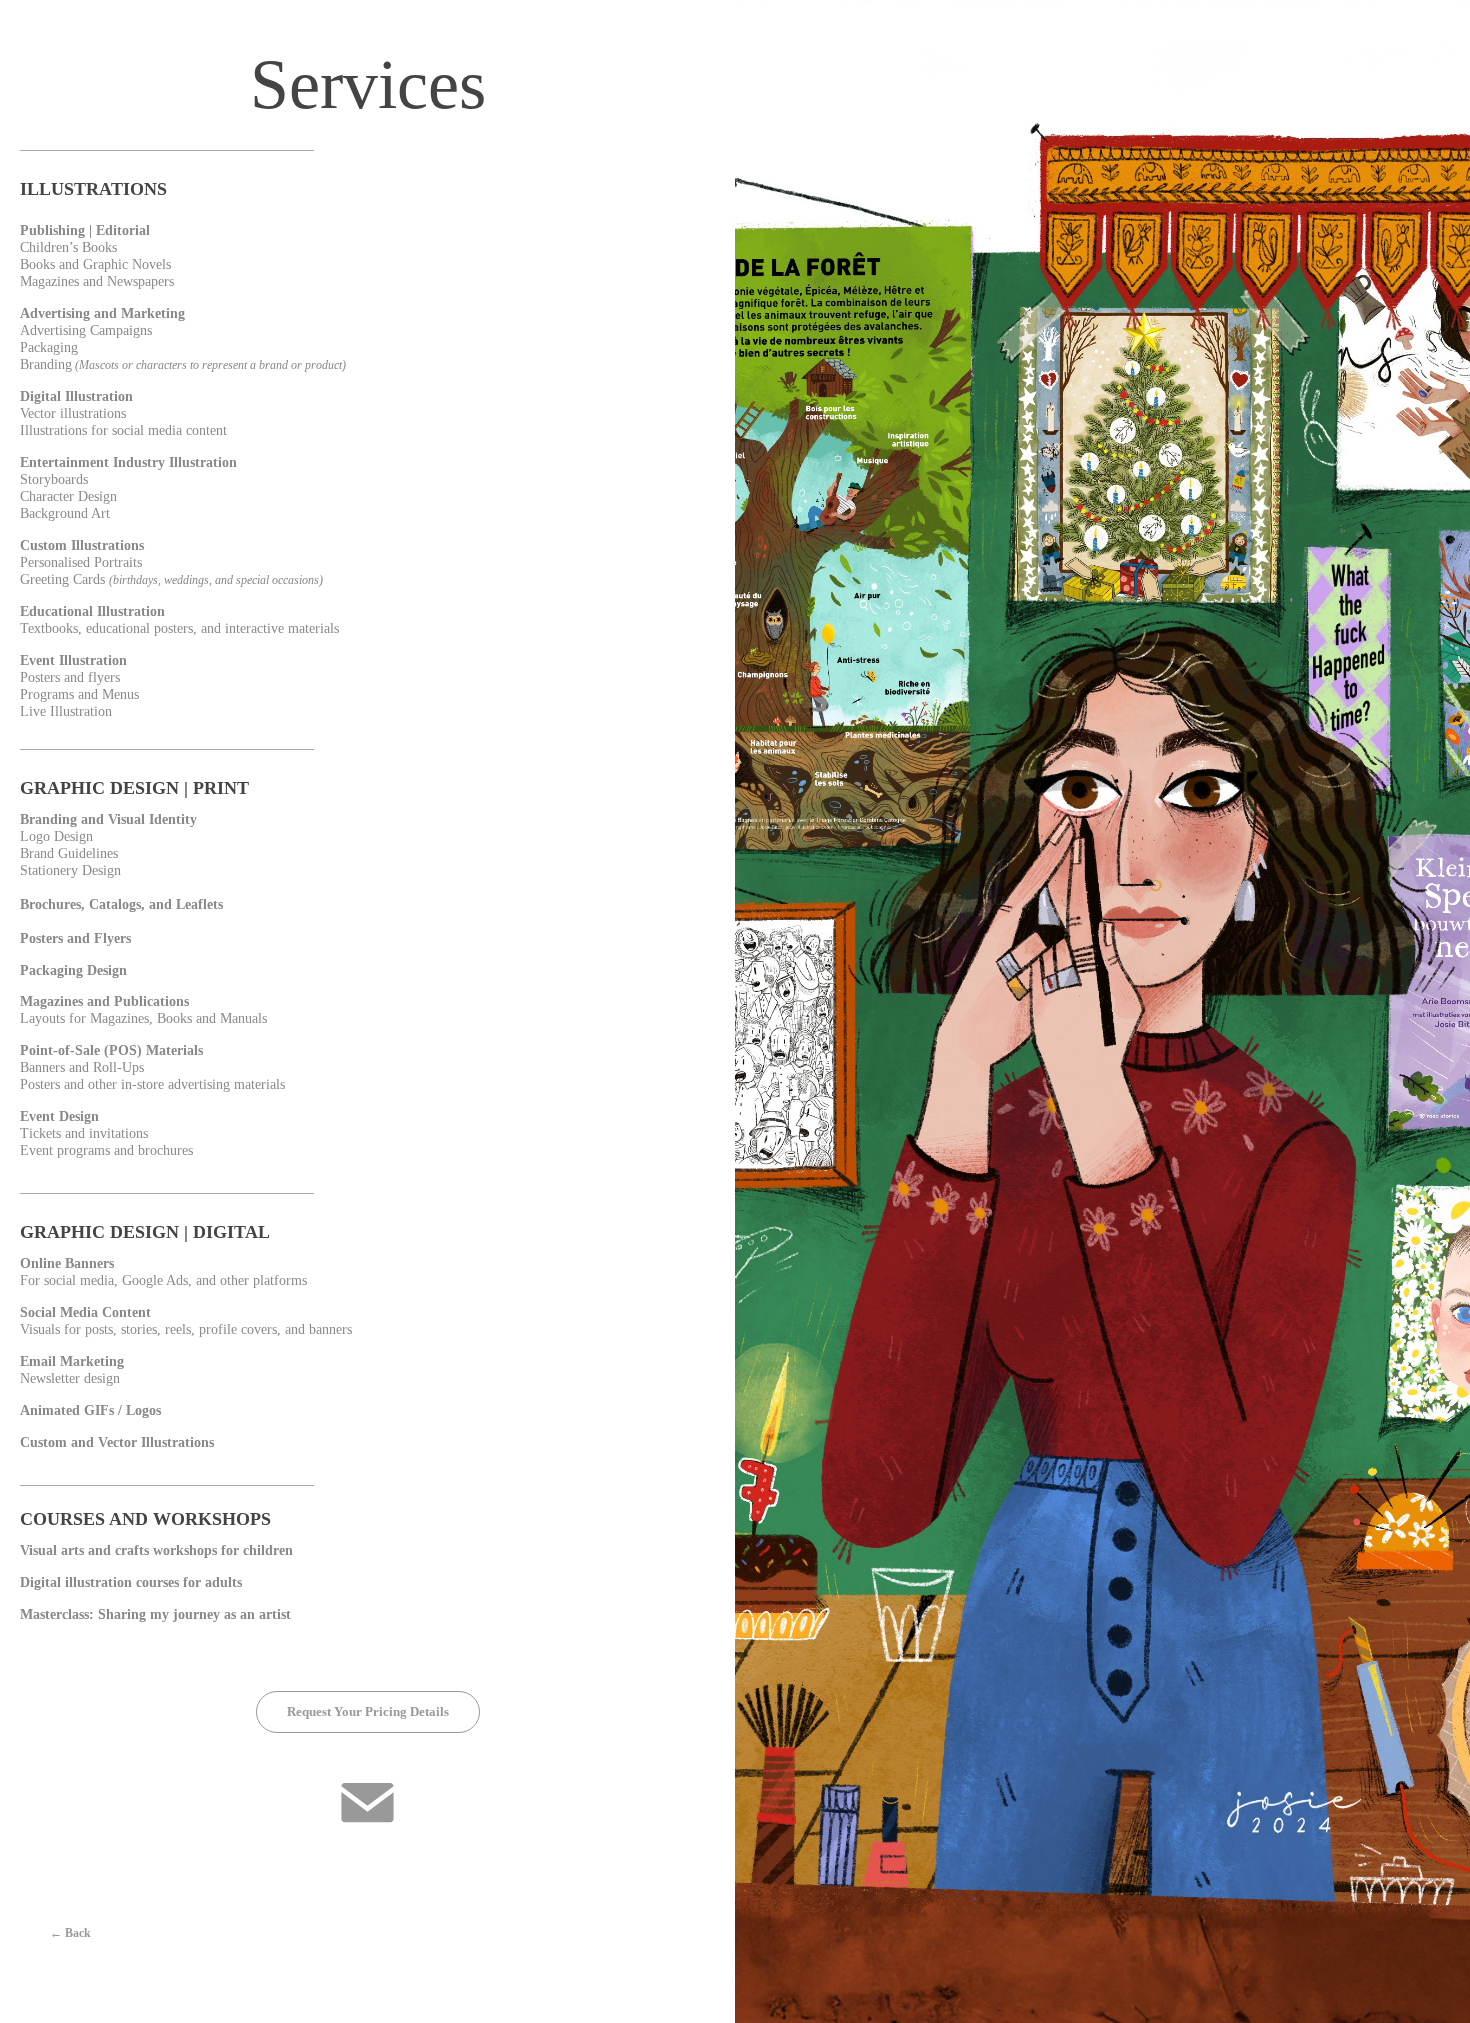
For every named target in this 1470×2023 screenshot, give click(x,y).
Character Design (68, 496)
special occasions (277, 580)
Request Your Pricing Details (368, 1711)
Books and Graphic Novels (95, 264)
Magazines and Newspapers (97, 281)
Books (174, 1018)
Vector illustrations (73, 413)
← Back (70, 1933)
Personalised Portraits (81, 562)
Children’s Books (68, 247)
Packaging (49, 347)
